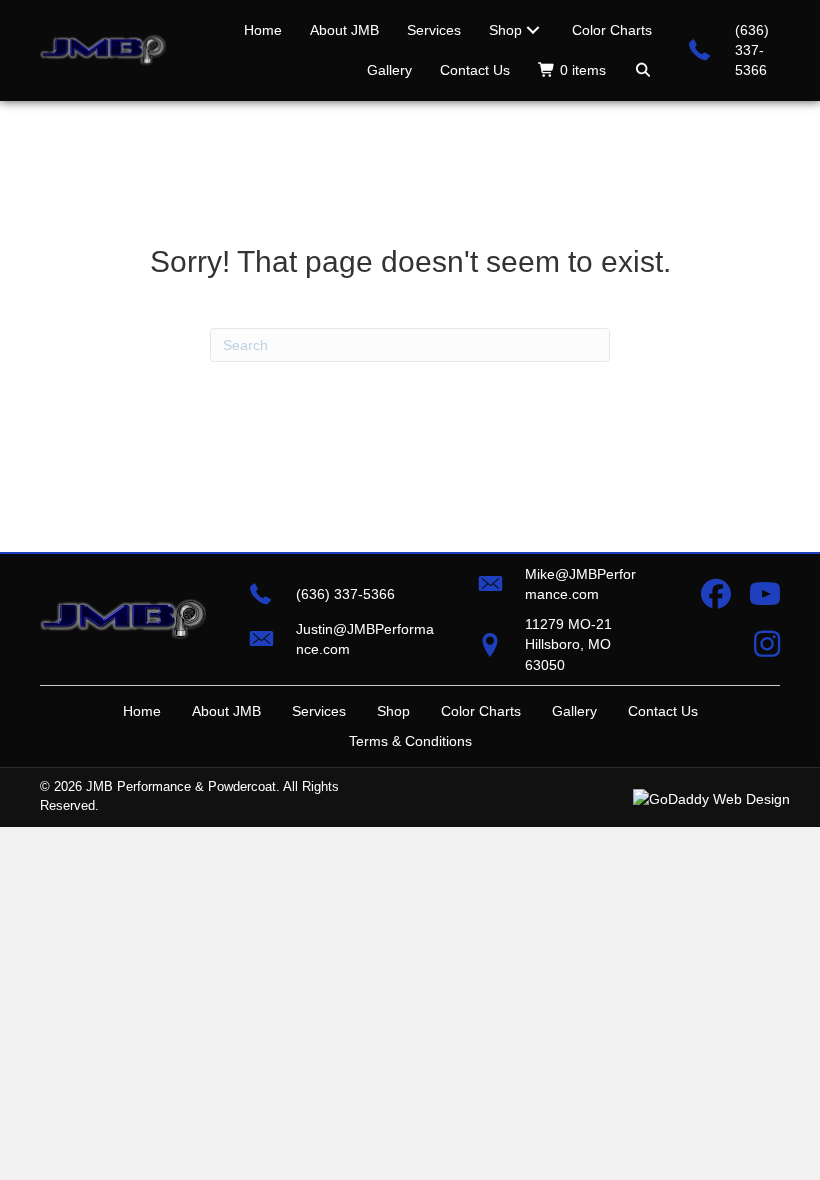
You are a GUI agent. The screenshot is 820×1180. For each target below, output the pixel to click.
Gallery (574, 711)
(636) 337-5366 (752, 50)
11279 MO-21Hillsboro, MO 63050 (568, 644)
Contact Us (663, 711)
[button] (643, 70)
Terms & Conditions (410, 741)
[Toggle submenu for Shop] (533, 30)
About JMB (226, 711)
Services (319, 711)
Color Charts (481, 711)
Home (142, 711)
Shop (393, 711)
